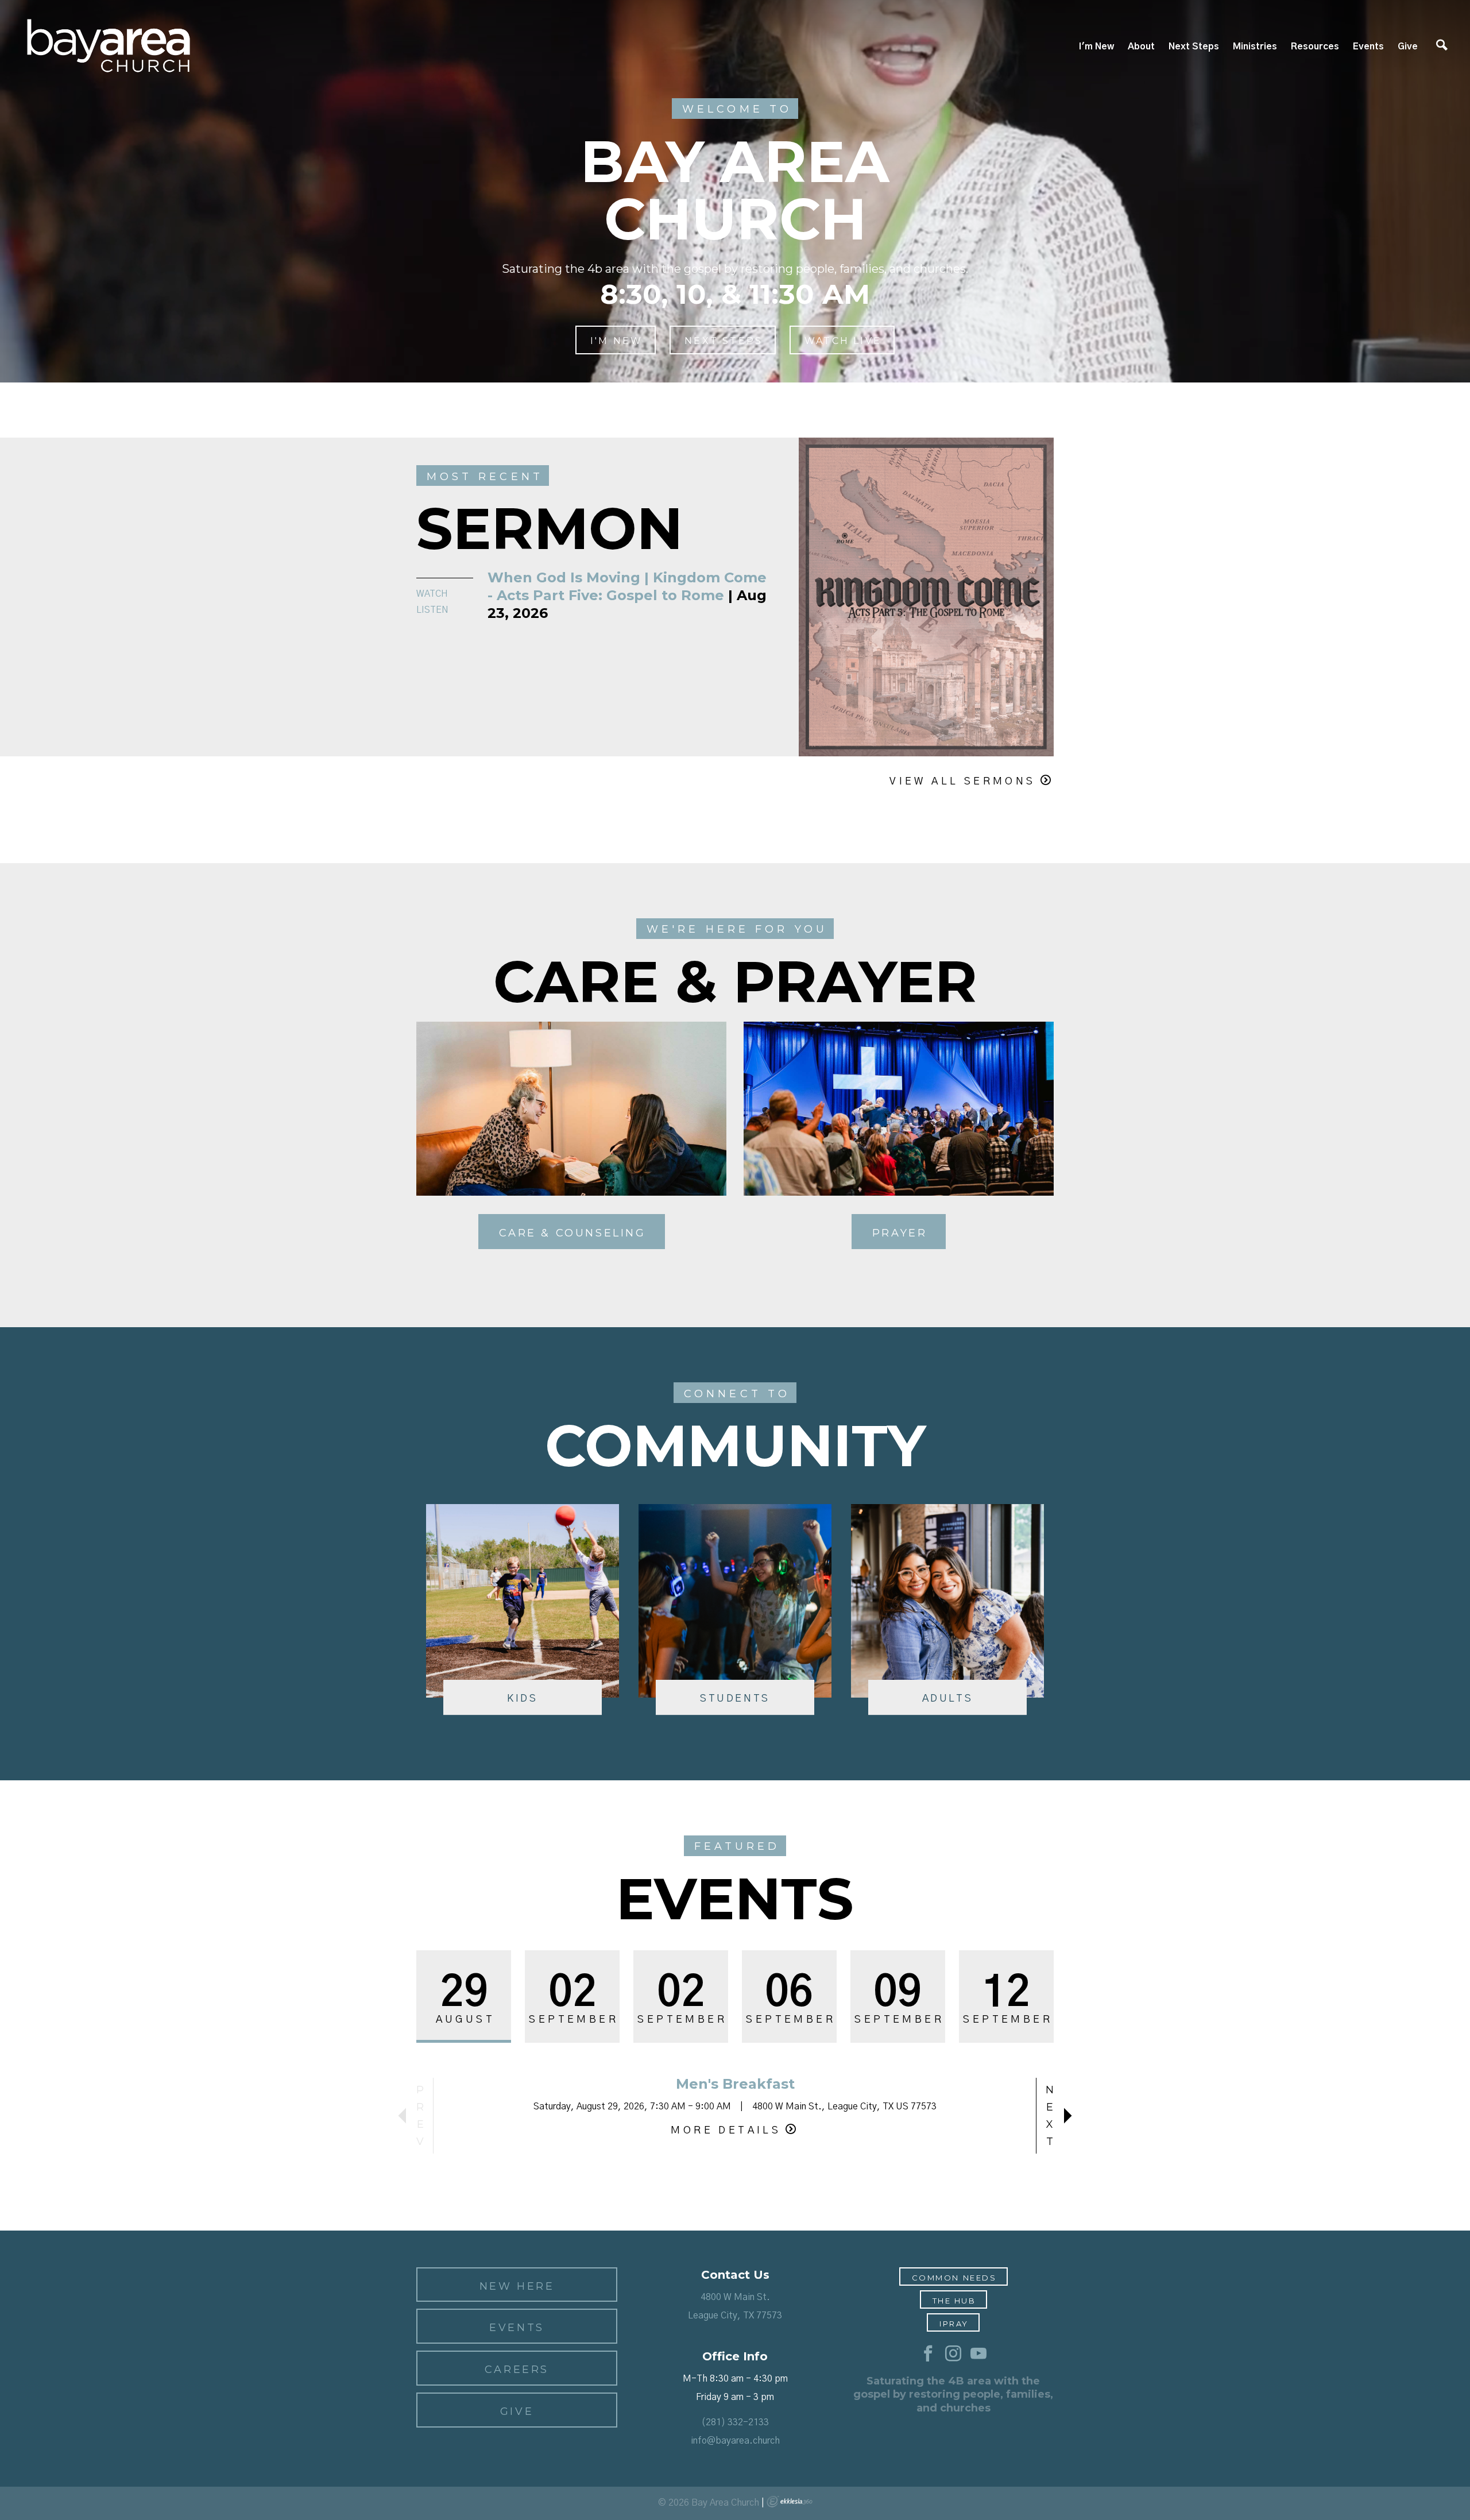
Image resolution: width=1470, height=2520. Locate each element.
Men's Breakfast (735, 2084)
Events (1368, 47)
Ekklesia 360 (790, 2502)
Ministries (1255, 47)
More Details (726, 2131)
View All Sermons (962, 782)
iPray (954, 2324)
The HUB (954, 2301)
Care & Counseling (572, 1233)
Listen (432, 610)
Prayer (900, 1233)
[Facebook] (928, 2354)
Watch (432, 594)
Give (1408, 47)
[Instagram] (953, 2354)
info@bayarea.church (735, 2441)
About (1141, 47)
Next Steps (1194, 47)
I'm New (1096, 47)
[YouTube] (978, 2354)
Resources (1315, 47)
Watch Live (843, 341)
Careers (517, 2370)
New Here (517, 2286)
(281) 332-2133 (735, 2422)
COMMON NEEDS (954, 2278)
